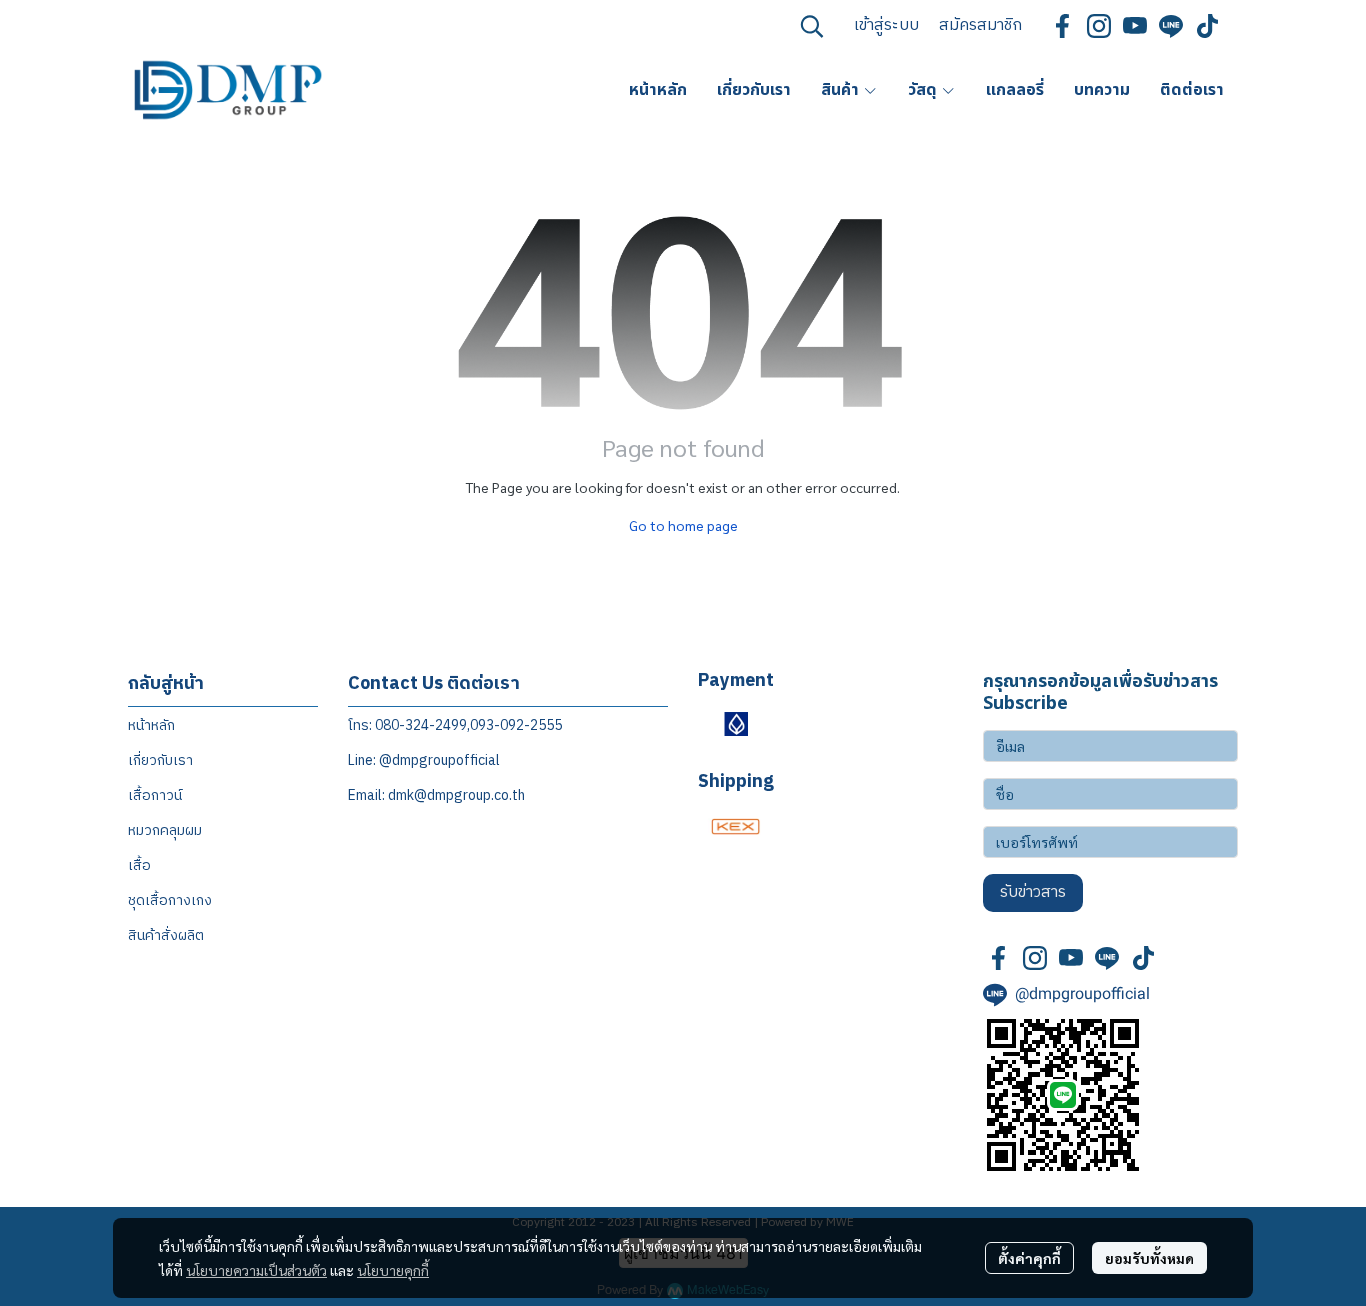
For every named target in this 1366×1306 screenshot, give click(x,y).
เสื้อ (139, 865)
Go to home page (683, 525)
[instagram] (1099, 26)
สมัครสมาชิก (980, 25)
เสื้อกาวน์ (155, 795)
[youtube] (1135, 26)
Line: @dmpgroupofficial (424, 760)
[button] (812, 26)
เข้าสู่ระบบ (886, 25)
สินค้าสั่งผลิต (166, 935)
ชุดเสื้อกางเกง (170, 900)
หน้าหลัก (151, 725)
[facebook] (1063, 26)
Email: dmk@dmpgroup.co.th (436, 795)
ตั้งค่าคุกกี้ (1029, 1258)
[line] (1171, 26)
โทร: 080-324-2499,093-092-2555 (455, 725)
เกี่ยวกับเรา (160, 760)
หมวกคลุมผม (165, 830)
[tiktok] (1207, 26)
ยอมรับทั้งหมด (1149, 1258)
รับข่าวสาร (1033, 892)
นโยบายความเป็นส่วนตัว (256, 1270)
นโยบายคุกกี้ (393, 1270)
